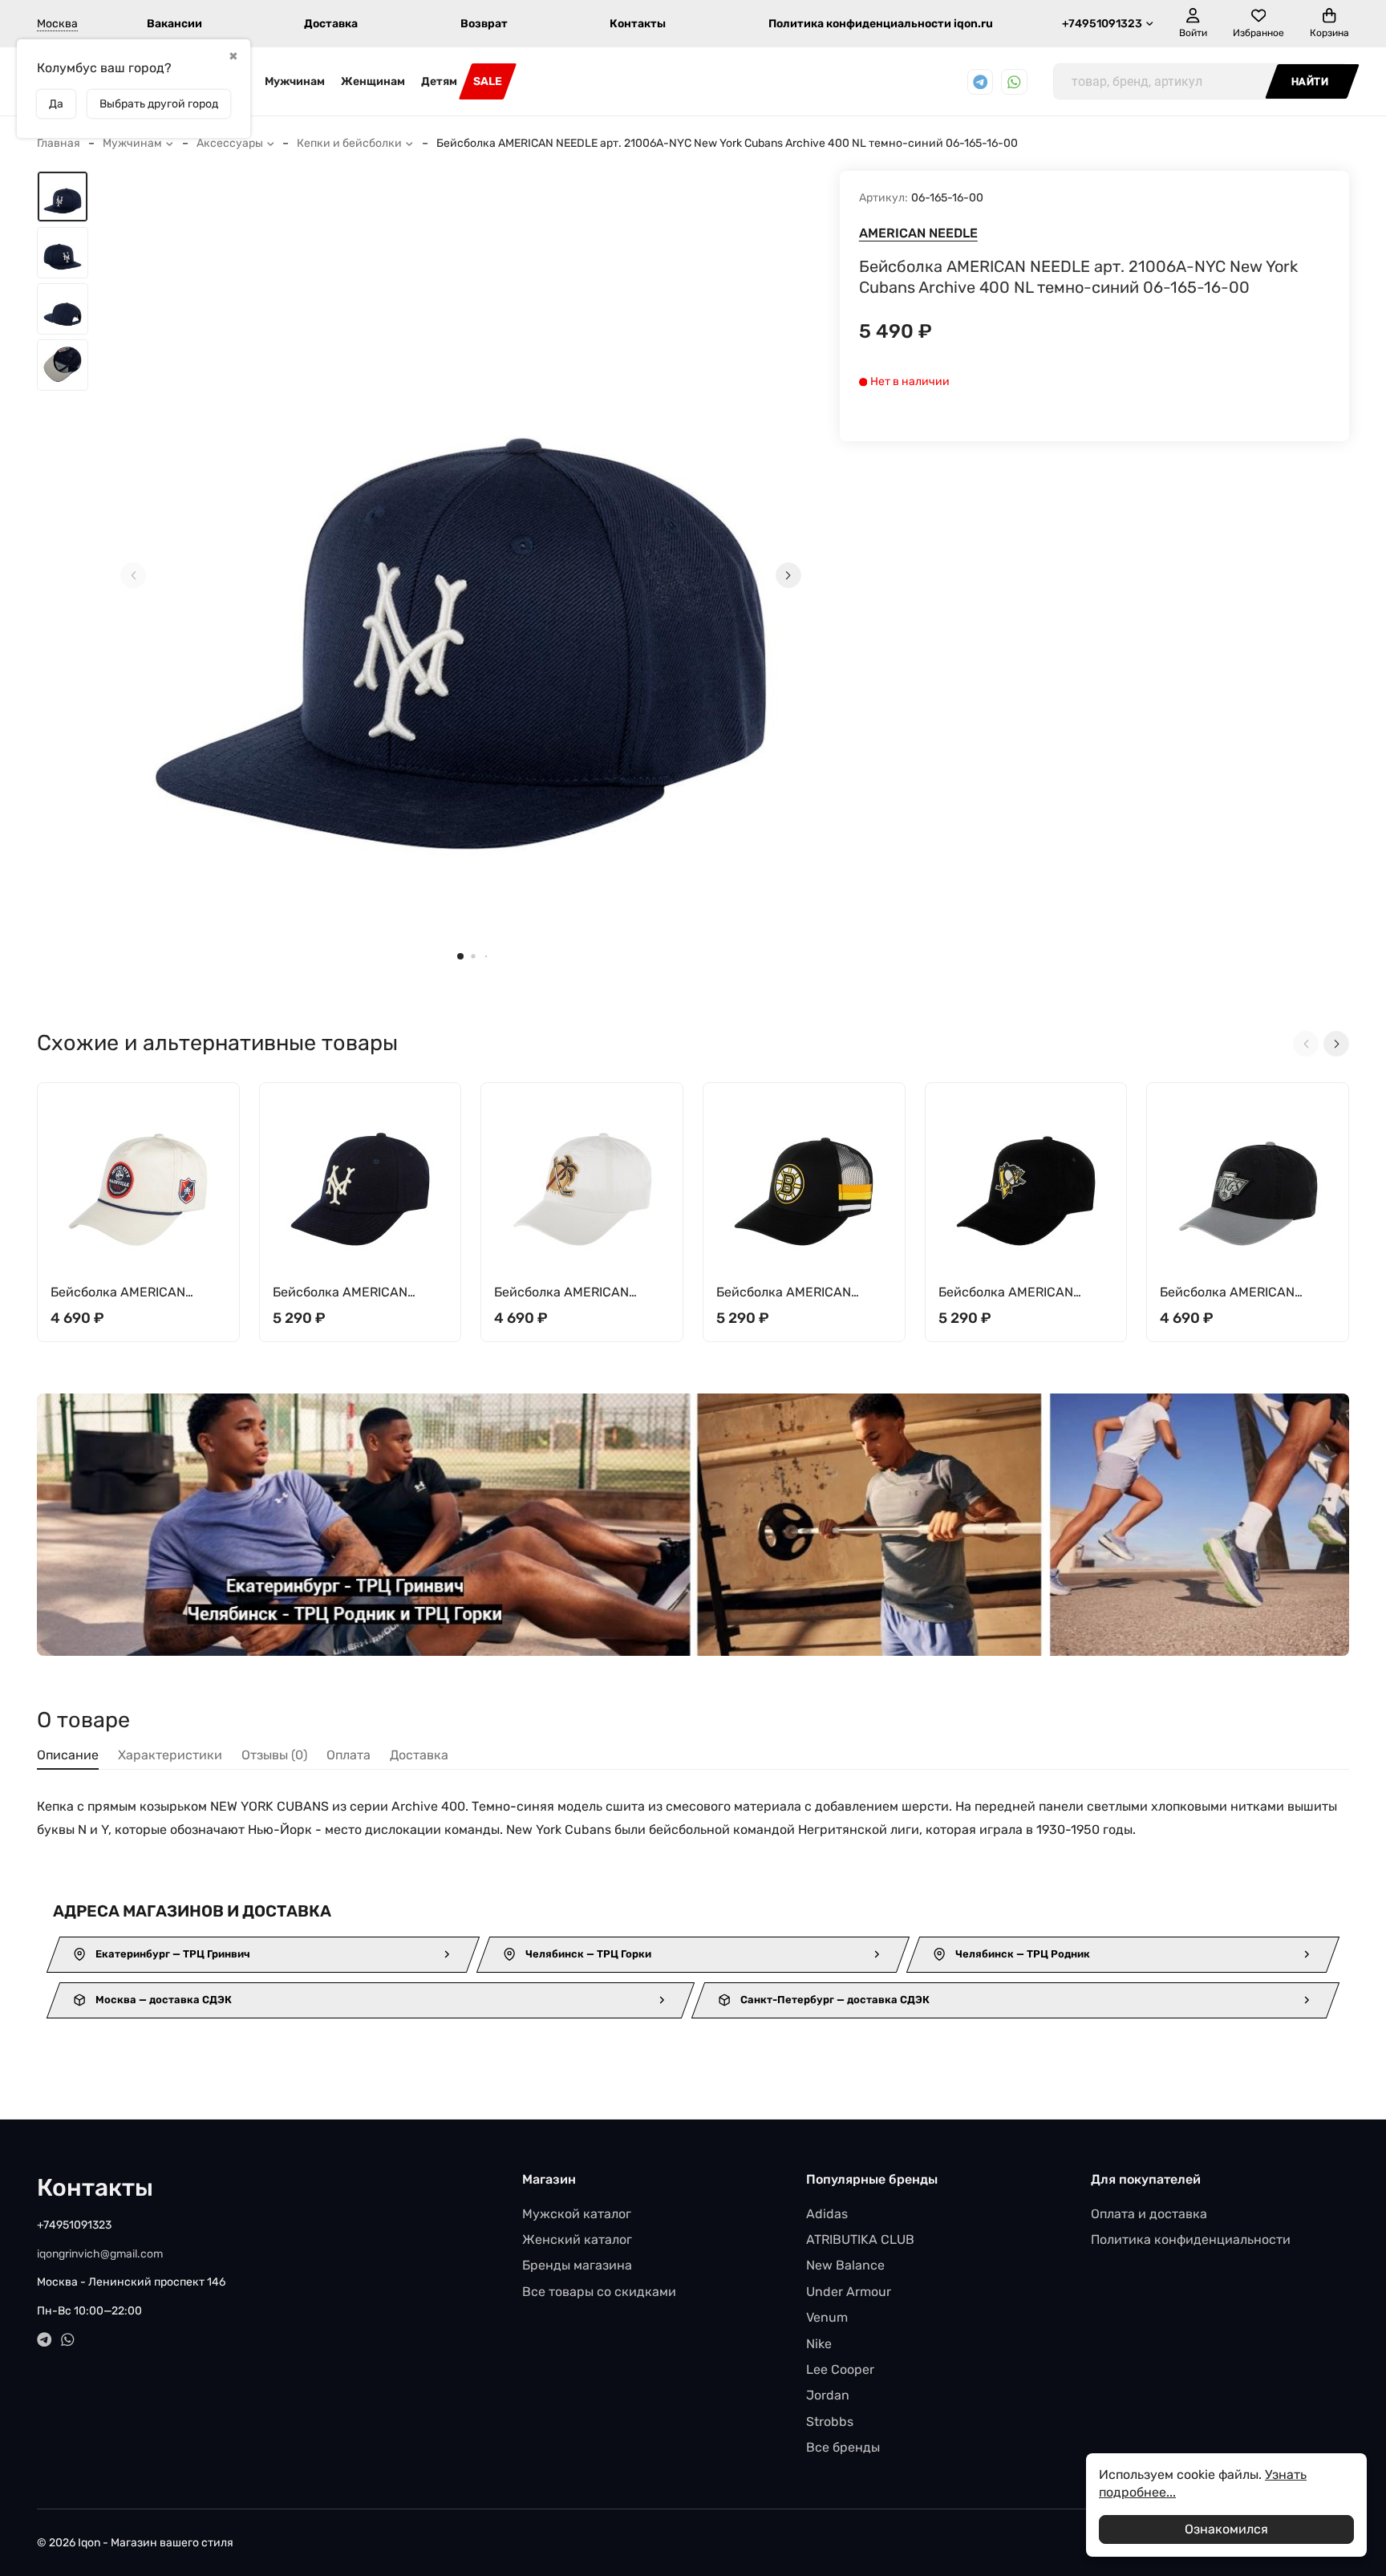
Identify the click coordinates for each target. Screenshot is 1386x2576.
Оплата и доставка (1149, 2214)
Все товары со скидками (599, 2292)
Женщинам (373, 81)
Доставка (331, 24)
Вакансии (174, 24)
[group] (461, 575)
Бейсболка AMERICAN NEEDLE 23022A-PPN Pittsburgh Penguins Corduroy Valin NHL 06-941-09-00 (1023, 1293)
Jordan (828, 2395)
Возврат (484, 24)
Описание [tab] (68, 1755)
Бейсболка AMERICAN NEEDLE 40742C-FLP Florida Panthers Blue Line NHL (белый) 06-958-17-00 (580, 1293)
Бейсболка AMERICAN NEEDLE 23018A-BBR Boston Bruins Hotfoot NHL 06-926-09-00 (797, 1293)
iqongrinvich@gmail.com (100, 2254)
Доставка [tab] (419, 1755)
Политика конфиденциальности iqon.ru (881, 24)
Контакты (638, 24)
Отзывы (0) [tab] (274, 1755)
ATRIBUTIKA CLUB (860, 2239)
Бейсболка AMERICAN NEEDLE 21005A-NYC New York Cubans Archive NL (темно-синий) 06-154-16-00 (355, 1293)
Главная (59, 143)
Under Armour (849, 2292)
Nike (819, 2344)
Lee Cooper (840, 2369)
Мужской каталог (577, 2214)
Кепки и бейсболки (349, 143)
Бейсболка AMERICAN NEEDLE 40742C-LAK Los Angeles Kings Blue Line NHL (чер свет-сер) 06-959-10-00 (1246, 1293)
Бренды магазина (577, 2265)
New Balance (845, 2265)
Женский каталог (577, 2239)
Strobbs (830, 2422)
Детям (439, 81)
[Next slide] (788, 575)
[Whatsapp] (1014, 82)
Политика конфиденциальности (1191, 2239)
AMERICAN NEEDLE (918, 233)
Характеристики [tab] (170, 1755)
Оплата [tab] (349, 1755)
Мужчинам (295, 81)
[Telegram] (981, 82)
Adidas (827, 2214)
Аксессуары (230, 143)
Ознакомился (1226, 2529)
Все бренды (843, 2447)
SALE (488, 81)
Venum (827, 2317)
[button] (460, 956)
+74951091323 (1102, 24)
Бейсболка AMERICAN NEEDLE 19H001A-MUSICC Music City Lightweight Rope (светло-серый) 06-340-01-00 (137, 1293)
